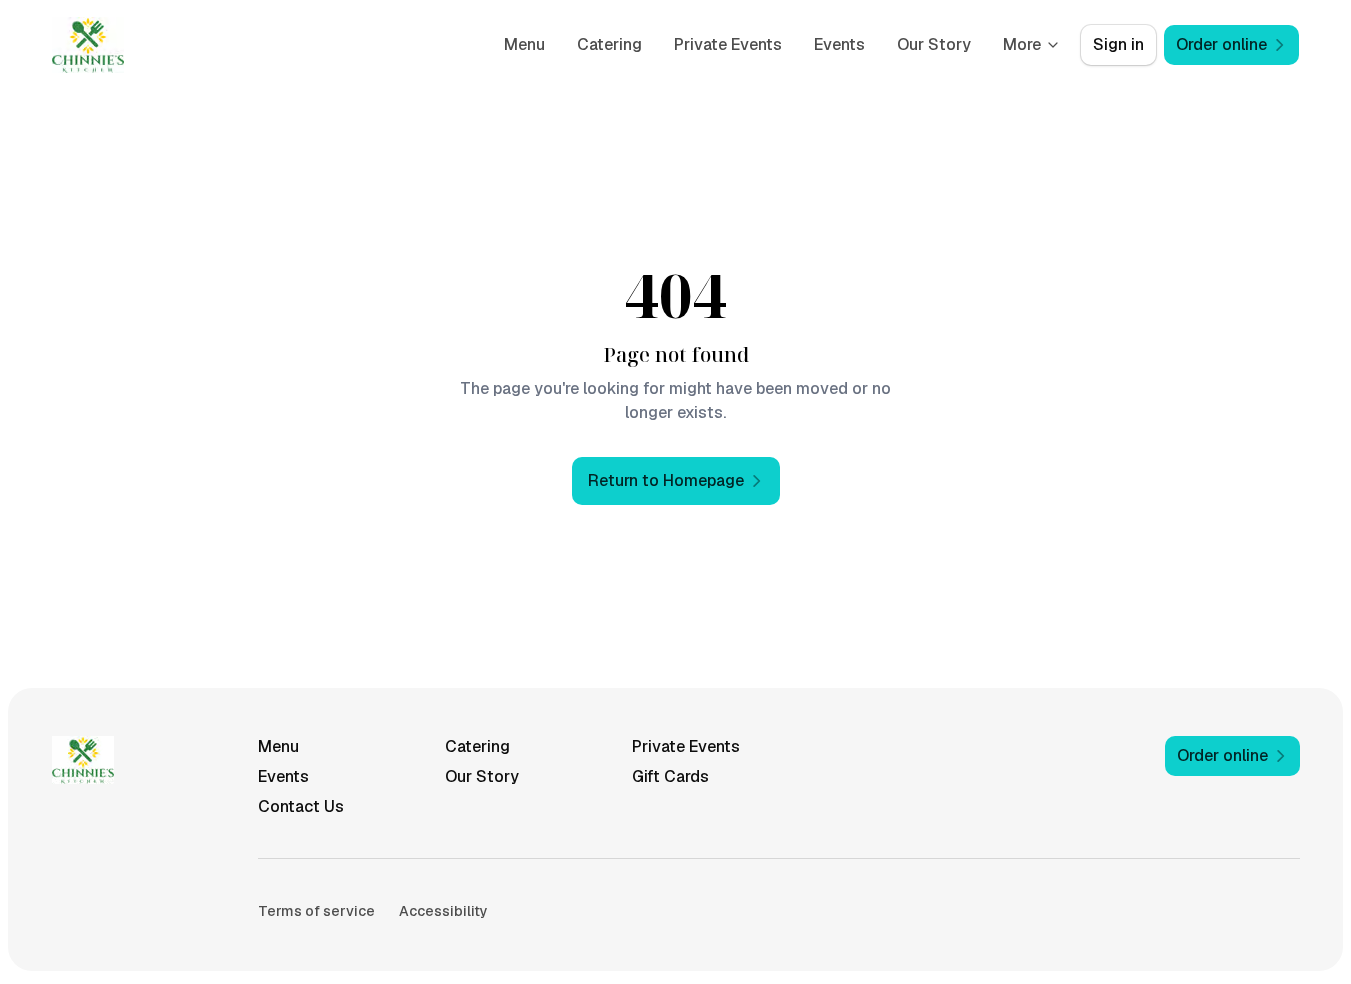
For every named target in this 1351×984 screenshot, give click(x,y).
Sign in (1118, 44)
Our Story (934, 44)
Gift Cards (670, 776)
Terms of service (316, 911)
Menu (524, 44)
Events (839, 44)
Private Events (728, 44)
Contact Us (301, 806)
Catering (609, 44)
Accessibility (443, 911)
